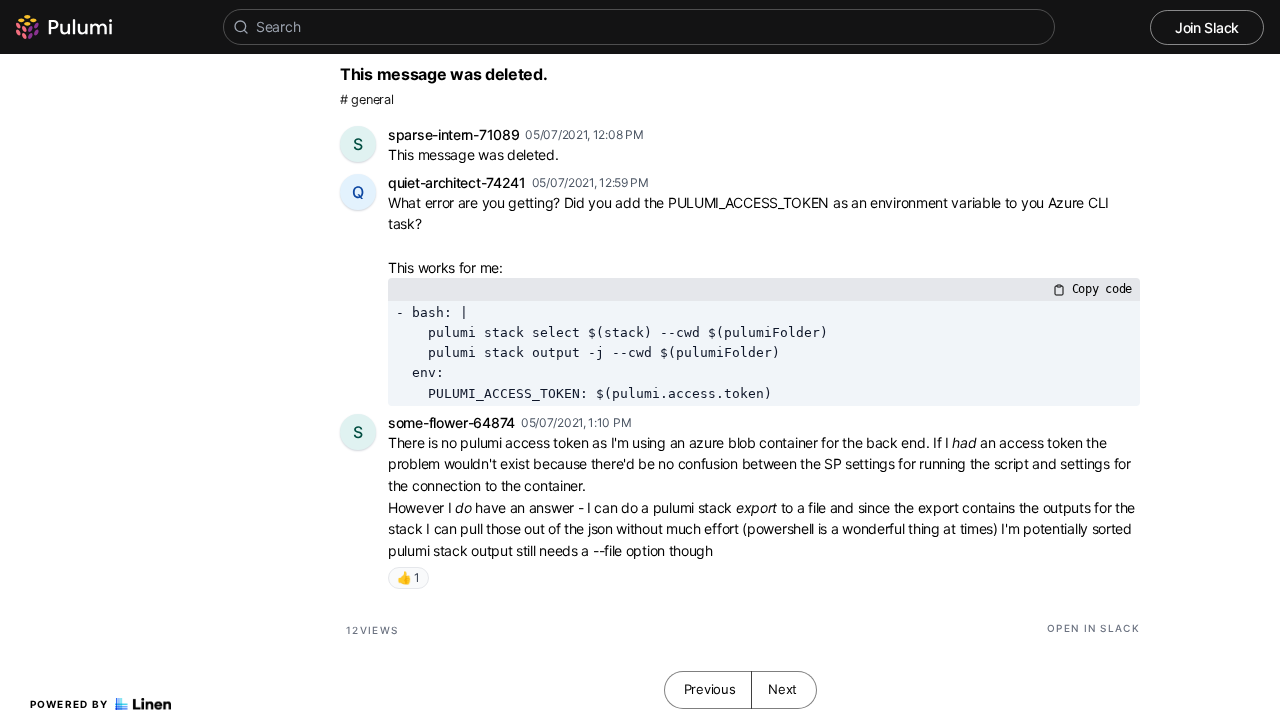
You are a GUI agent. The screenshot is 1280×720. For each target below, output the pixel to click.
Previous (710, 689)
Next (782, 689)
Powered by (69, 704)
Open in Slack (1093, 628)
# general (366, 99)
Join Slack (1207, 27)
